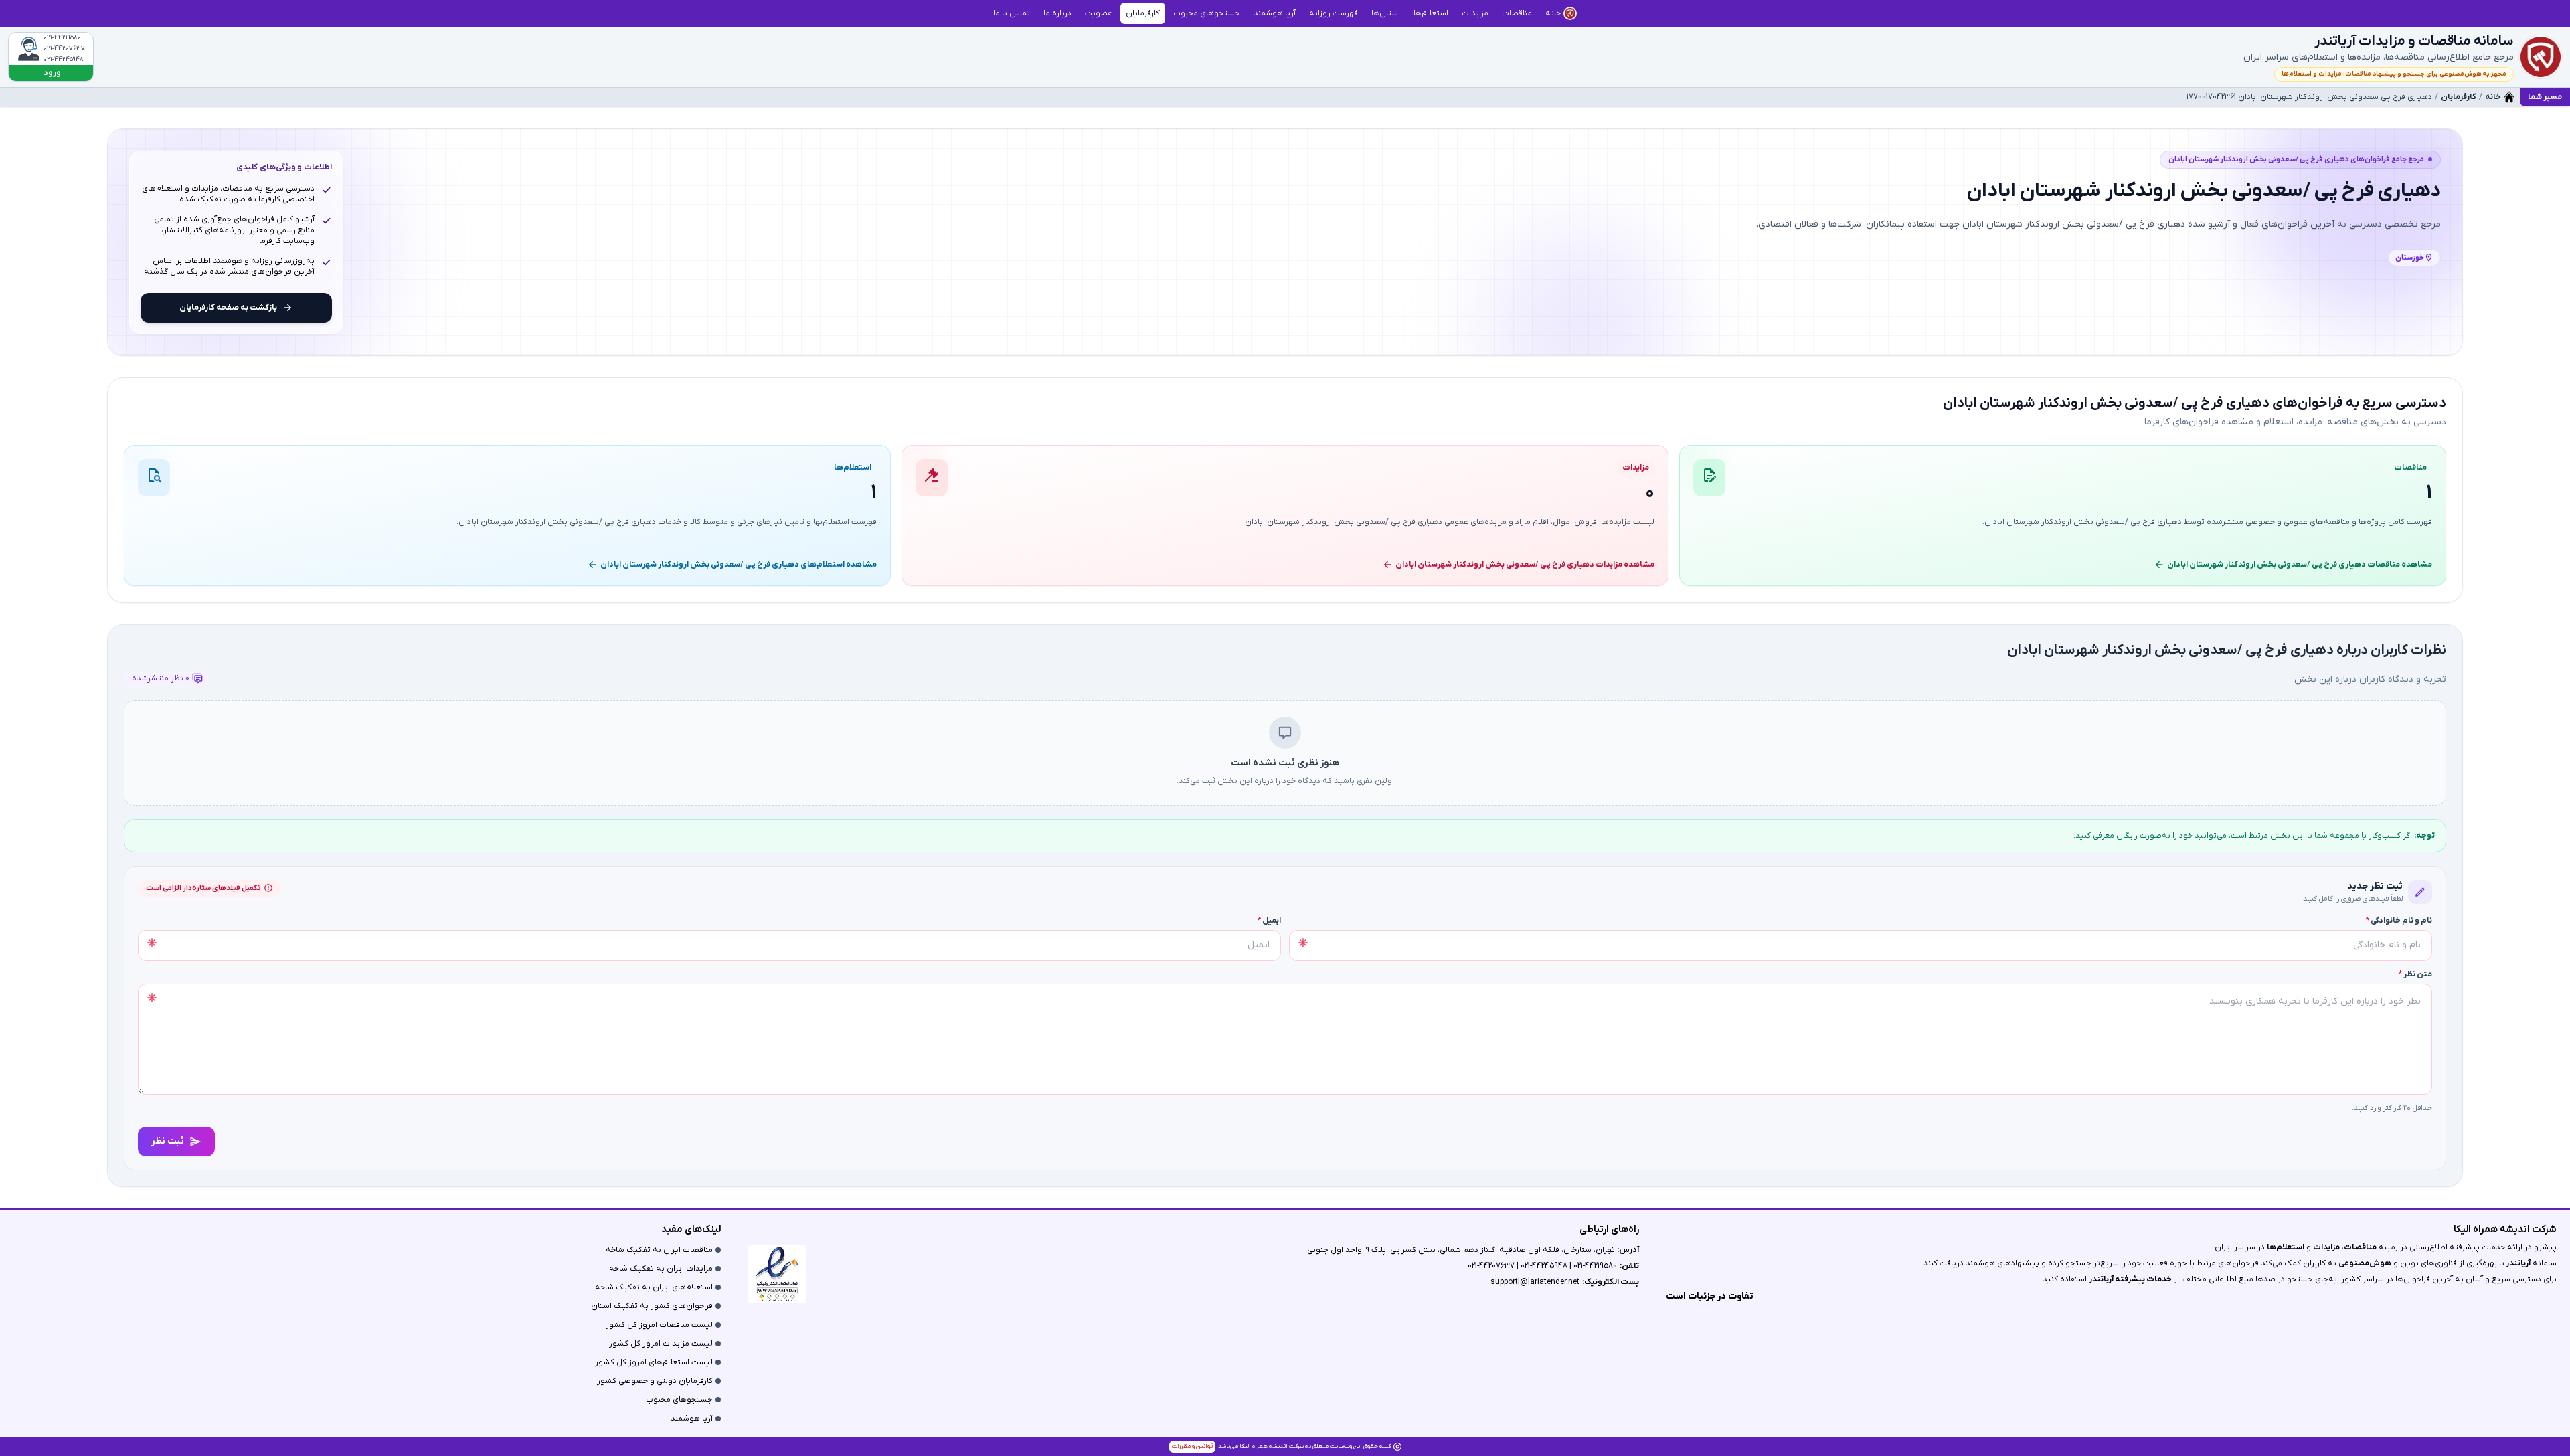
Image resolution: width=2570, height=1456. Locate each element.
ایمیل (1269, 921)
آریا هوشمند (692, 1419)
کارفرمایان (2459, 97)
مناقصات (2360, 1247)
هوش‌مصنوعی (2365, 1263)
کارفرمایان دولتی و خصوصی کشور (655, 1381)
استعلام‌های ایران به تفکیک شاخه (654, 1287)
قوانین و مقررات (1192, 1446)
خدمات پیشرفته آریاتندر (2130, 1279)
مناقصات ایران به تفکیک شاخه (659, 1250)
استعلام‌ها (2286, 1247)
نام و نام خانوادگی (2399, 921)
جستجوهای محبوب (679, 1400)
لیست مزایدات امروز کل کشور (661, 1344)
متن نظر (2415, 974)
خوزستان (2410, 258)
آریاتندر (2517, 1263)
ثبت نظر (168, 1141)
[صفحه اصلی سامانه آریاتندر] (2541, 57)
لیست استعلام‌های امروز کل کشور (654, 1362)
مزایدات (2326, 1247)
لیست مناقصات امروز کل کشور (659, 1325)
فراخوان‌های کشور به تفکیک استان (652, 1306)
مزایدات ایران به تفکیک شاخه (661, 1269)
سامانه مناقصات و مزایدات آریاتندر (2414, 41)
